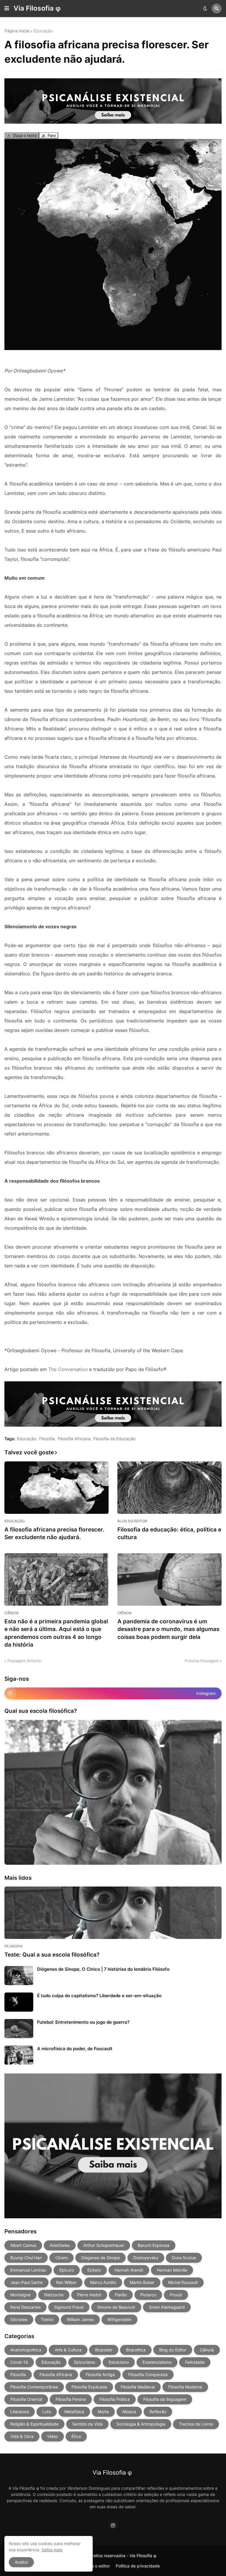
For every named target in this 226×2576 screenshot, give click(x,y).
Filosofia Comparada (148, 2374)
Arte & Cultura (68, 2350)
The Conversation (68, 1369)
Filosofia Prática (115, 2399)
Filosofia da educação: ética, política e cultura (169, 1534)
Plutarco (148, 2295)
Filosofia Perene (71, 2399)
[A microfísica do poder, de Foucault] (19, 2055)
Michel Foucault (183, 2282)
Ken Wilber (66, 2282)
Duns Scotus (184, 2258)
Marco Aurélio (103, 2282)
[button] (7, 9)
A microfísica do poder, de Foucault (75, 2049)
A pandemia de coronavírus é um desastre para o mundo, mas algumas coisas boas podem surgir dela (168, 1629)
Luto (47, 2412)
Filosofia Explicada (89, 2387)
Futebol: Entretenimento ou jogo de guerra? (83, 2022)
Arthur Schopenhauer (104, 2245)
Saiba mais (52, 2550)
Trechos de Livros (196, 2424)
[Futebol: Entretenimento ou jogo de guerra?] (19, 2029)
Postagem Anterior (25, 1661)
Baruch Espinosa (154, 2245)
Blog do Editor (173, 2350)
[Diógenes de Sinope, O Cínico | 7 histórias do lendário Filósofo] (19, 1976)
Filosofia (47, 1439)
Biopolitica (136, 2350)
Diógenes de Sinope (100, 2258)
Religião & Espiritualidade (34, 2424)
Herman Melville (172, 2270)
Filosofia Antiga (100, 2374)
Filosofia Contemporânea (34, 2387)
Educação (43, 31)
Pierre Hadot (89, 2295)
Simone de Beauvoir (116, 2307)
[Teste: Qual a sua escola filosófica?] (113, 1913)
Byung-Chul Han (26, 2258)
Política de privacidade (138, 2566)
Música (129, 2412)
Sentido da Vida (87, 2424)
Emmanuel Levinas (28, 2270)
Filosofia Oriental (26, 2399)
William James (80, 2319)
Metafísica (74, 2412)
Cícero (62, 2258)
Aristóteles (60, 2245)
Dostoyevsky (146, 2258)
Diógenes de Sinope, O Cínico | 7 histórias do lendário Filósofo (103, 1969)
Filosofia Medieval (138, 2387)
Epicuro (67, 2270)
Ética (76, 2436)
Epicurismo (85, 2362)
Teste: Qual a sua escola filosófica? (52, 1955)
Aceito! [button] (21, 2562)
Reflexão (158, 2412)
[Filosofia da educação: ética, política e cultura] (169, 1488)
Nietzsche (54, 2295)
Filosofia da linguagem (165, 2399)
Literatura (20, 2412)
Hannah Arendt (129, 2270)
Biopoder (104, 2350)
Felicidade (195, 2362)
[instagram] (113, 2525)
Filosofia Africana (74, 1439)
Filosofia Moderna (185, 2387)
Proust (176, 2295)
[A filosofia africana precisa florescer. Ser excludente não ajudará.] (56, 1488)
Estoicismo (119, 2362)
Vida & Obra (22, 2436)
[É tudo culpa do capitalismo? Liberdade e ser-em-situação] (19, 2002)
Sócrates (19, 2319)
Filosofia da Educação (114, 1439)
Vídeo (53, 2436)
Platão (121, 2295)
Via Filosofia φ (37, 8)
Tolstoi (47, 2319)
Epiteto (94, 2270)
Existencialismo (157, 2362)
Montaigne (20, 2295)
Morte (103, 2412)
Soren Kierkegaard (167, 2307)
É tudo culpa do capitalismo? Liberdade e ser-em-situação (99, 1996)
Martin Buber (142, 2282)
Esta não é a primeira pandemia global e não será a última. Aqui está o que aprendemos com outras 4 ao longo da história (56, 1633)
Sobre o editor (96, 2566)
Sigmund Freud (69, 2307)
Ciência (207, 2350)
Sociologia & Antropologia (141, 2424)
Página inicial (17, 31)
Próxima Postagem (202, 1661)
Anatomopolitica (26, 2350)
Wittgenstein (119, 2319)
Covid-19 (19, 2362)
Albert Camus (23, 2245)
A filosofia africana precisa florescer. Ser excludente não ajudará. (54, 1534)
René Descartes (25, 2307)
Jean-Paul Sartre (26, 2282)
